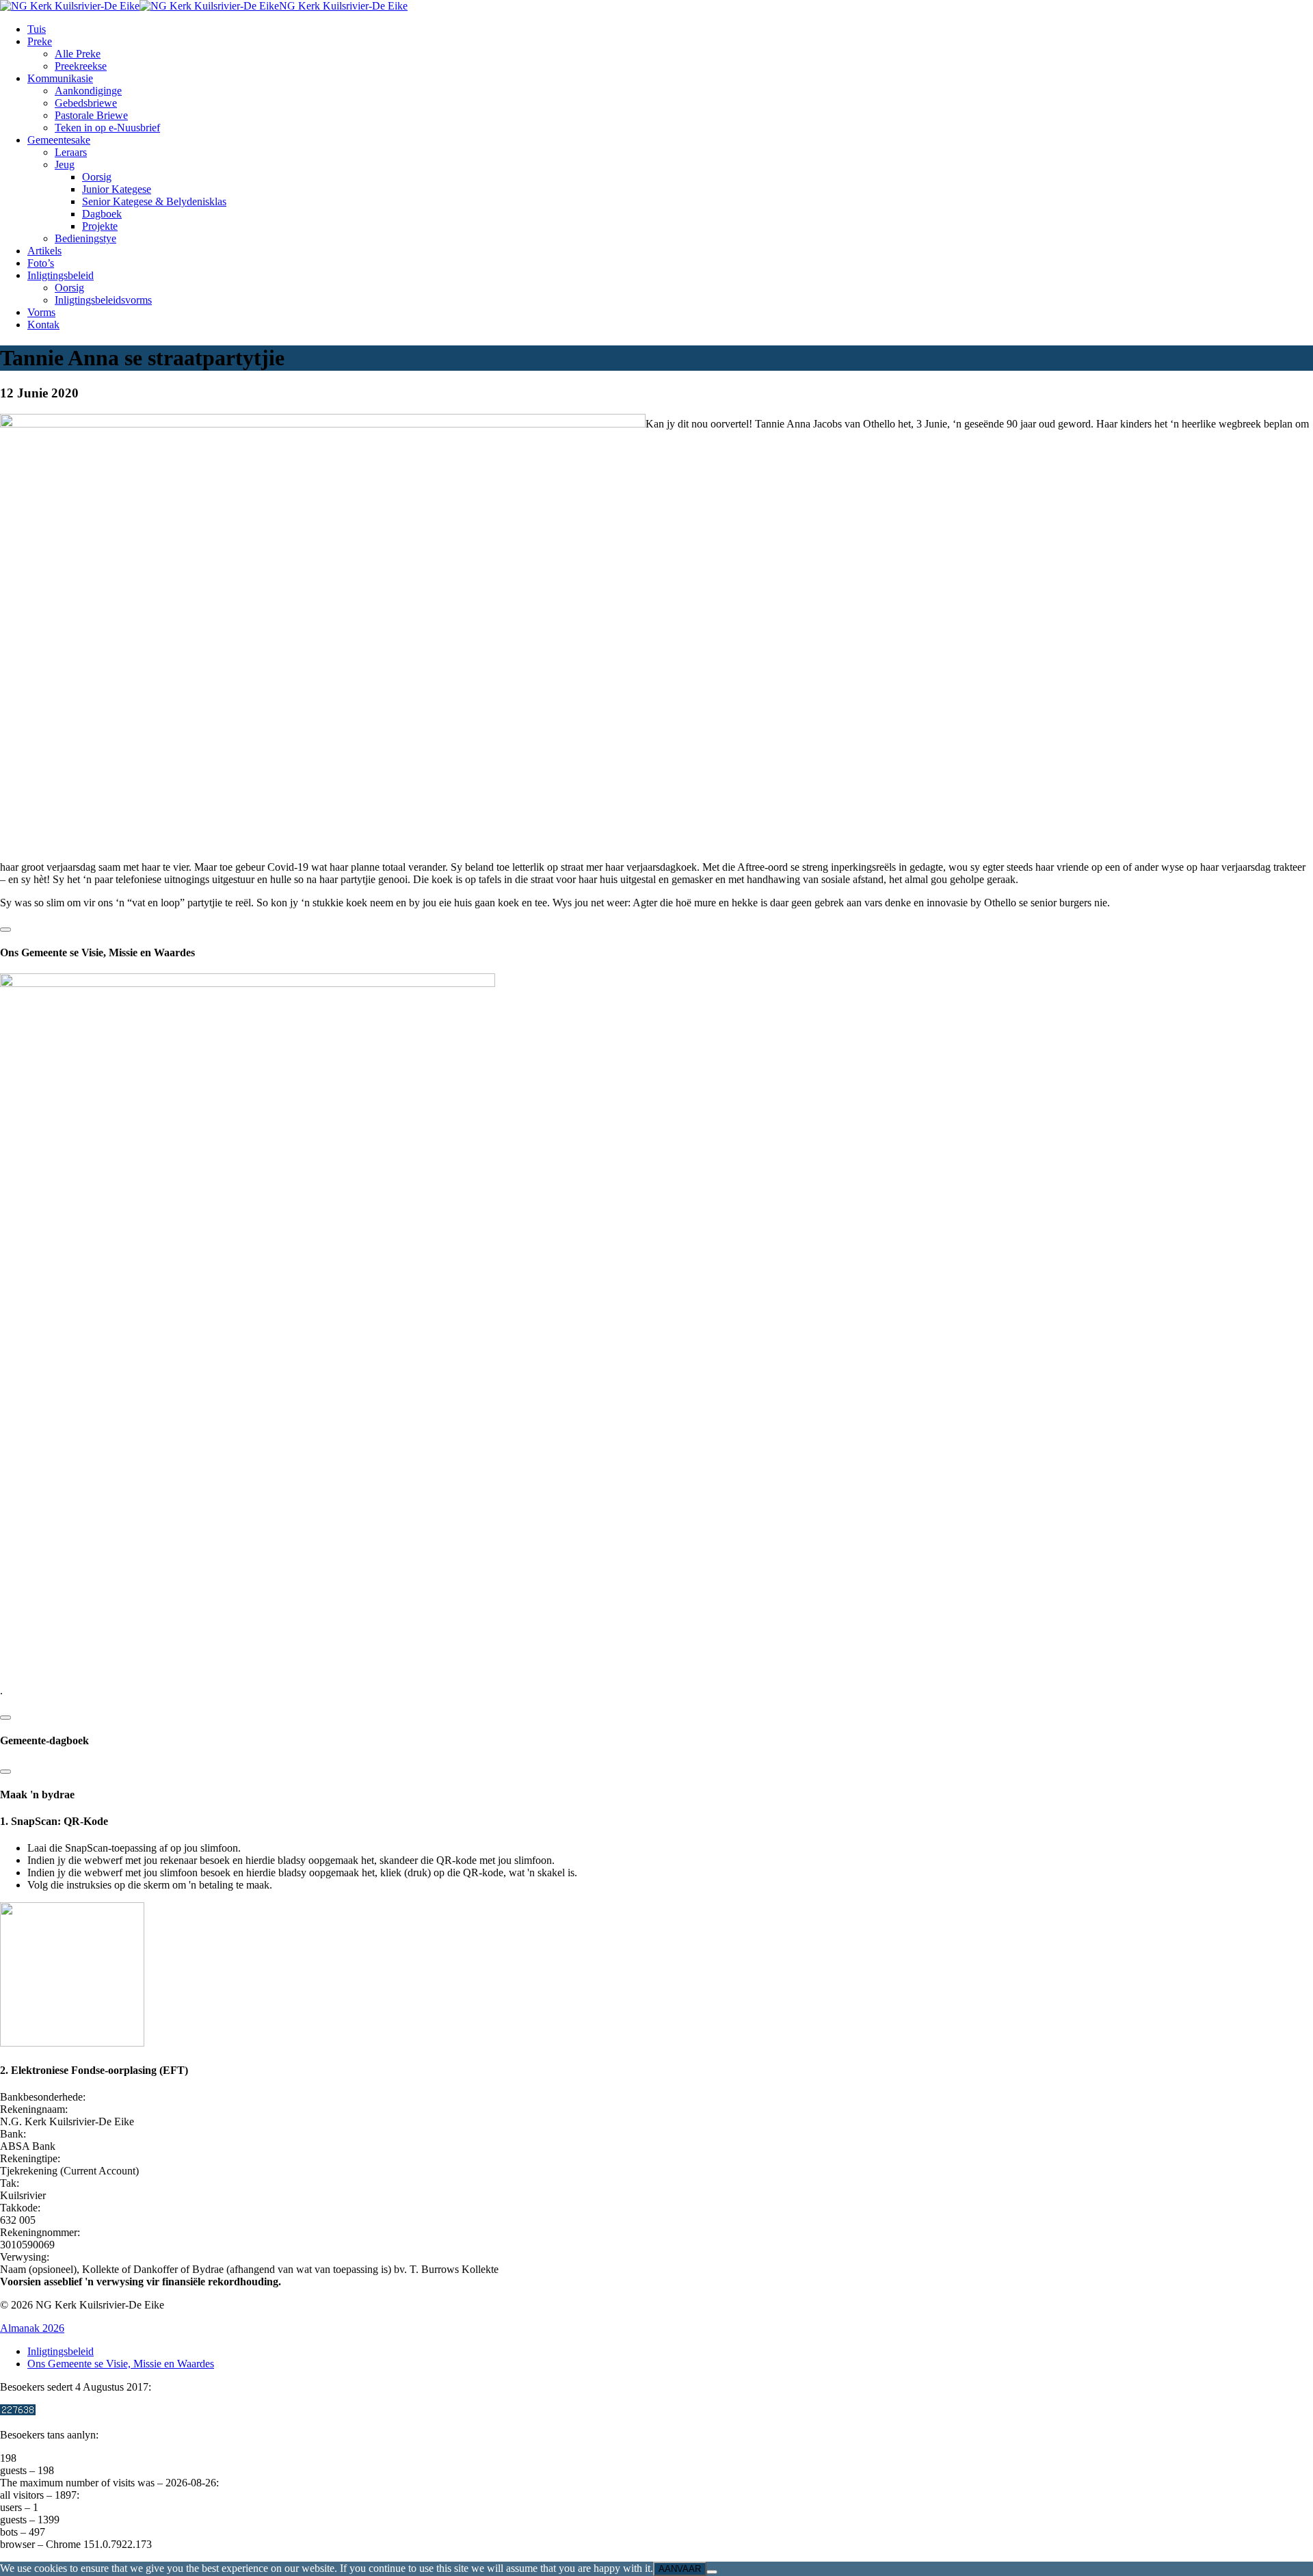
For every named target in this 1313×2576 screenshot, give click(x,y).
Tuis (37, 29)
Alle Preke (78, 54)
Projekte (100, 226)
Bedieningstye (85, 238)
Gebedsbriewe (86, 103)
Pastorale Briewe (91, 115)
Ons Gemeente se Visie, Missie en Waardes (121, 2364)
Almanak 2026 (32, 2328)
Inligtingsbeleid (61, 275)
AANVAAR (680, 2569)
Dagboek (102, 214)
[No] (712, 2572)
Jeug (65, 165)
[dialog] (656, 1727)
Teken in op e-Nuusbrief (107, 128)
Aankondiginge (88, 91)
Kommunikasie (60, 78)
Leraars (71, 152)
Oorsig (97, 177)
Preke (40, 41)
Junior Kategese (117, 189)
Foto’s (41, 263)
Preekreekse (81, 66)
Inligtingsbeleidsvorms (103, 300)
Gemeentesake (59, 140)
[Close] (5, 930)
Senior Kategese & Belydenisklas (154, 201)
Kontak (43, 325)
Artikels (44, 251)
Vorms (41, 312)
